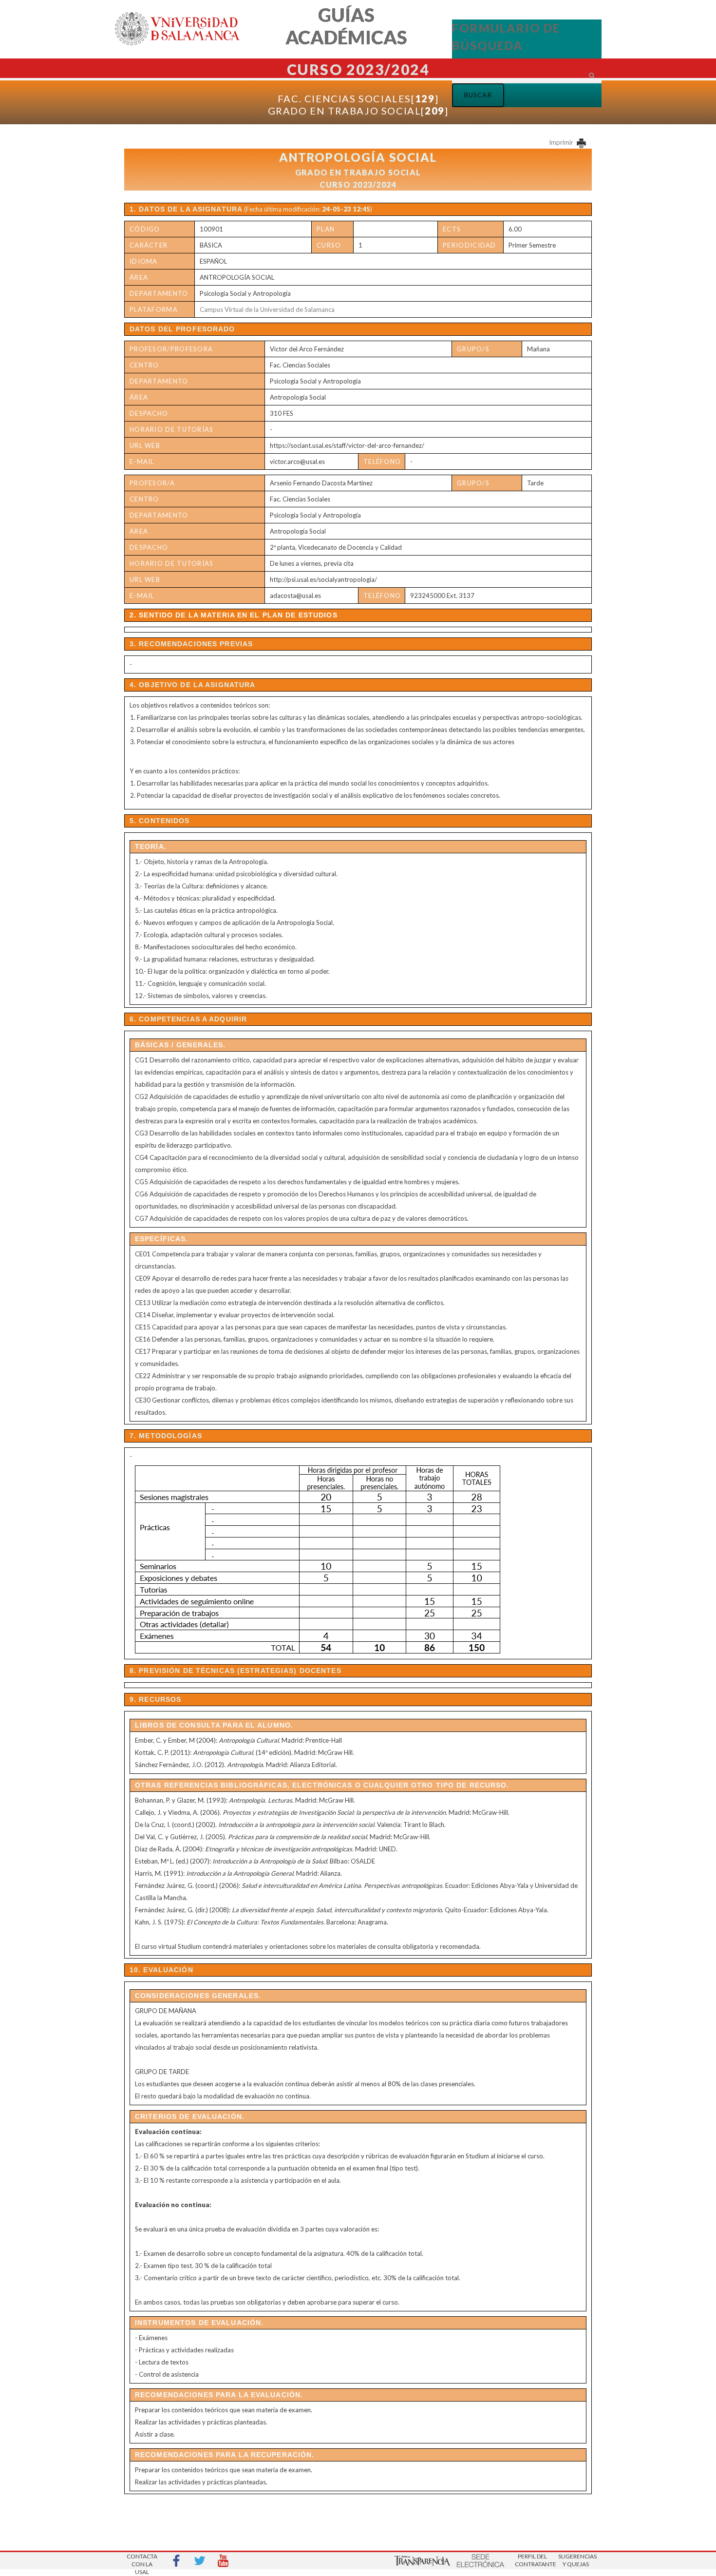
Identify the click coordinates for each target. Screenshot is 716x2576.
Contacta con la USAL (142, 2561)
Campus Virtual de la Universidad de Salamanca (267, 309)
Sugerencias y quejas (576, 2560)
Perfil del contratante (532, 2560)
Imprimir (562, 142)
